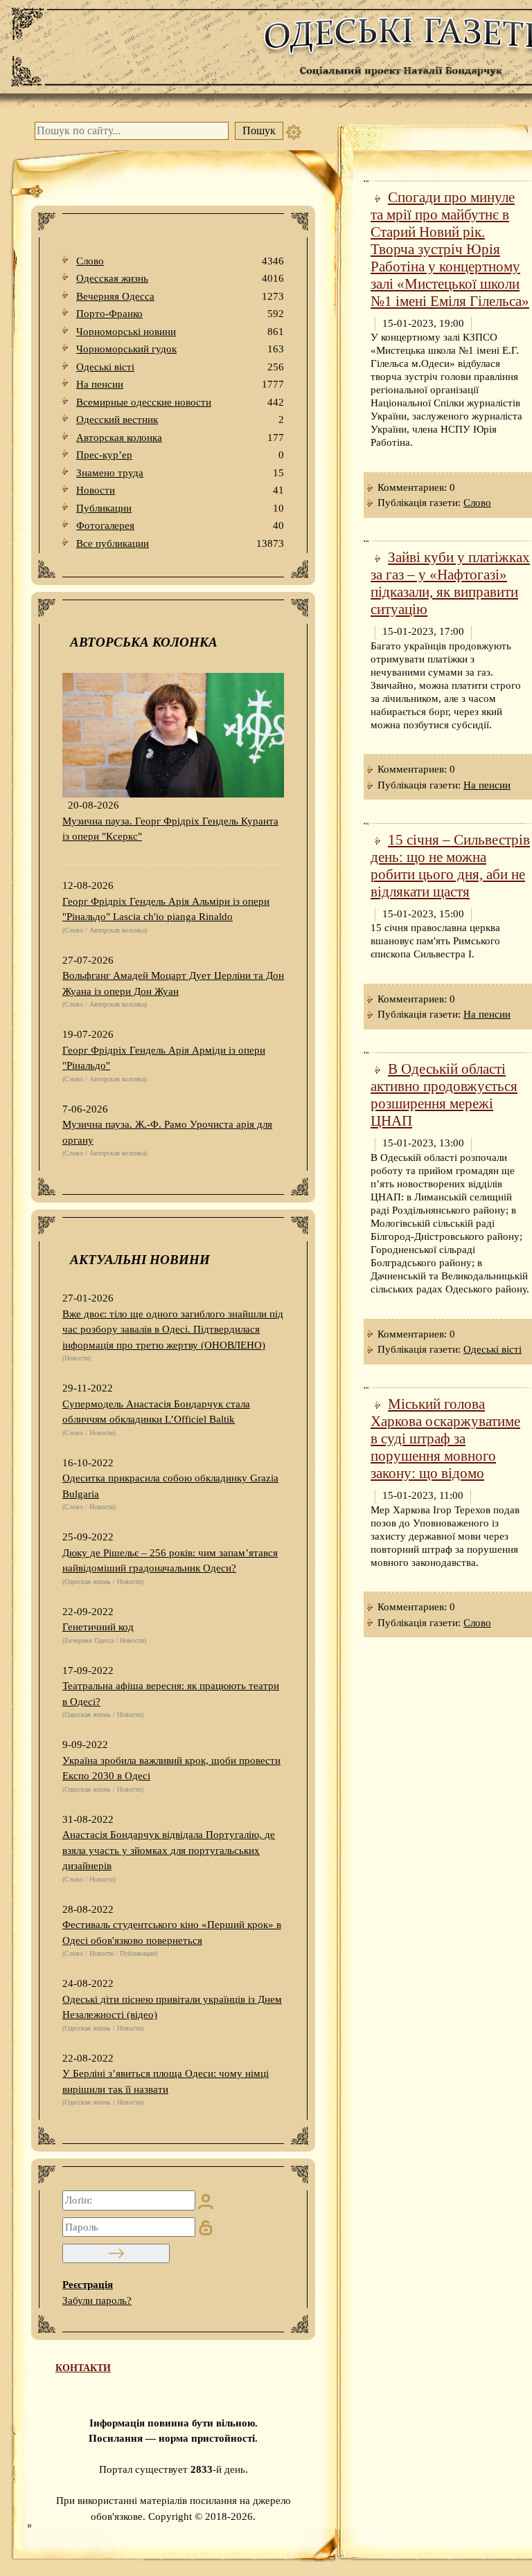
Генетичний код (98, 1627)
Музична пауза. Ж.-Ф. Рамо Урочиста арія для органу (167, 1132)
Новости (180, 490)
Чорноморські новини (180, 332)
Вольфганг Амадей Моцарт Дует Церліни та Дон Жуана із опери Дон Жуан (173, 983)
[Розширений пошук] (294, 131)
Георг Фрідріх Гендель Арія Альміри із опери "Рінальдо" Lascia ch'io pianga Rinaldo (166, 909)
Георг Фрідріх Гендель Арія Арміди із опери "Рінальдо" (164, 1058)
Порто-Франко (180, 314)
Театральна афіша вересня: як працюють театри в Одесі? (171, 1694)
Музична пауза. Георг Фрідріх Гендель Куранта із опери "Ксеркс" (170, 829)
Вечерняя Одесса (180, 296)
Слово (180, 261)
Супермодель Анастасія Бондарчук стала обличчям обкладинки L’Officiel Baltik (156, 1412)
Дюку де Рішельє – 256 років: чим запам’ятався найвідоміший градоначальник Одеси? (170, 1561)
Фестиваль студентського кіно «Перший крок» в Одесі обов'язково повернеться (172, 1933)
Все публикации (180, 543)
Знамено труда (180, 473)
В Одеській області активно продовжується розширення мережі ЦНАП (444, 1095)
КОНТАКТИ (83, 2368)
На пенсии (180, 384)
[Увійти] (116, 2253)
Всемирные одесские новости (180, 402)
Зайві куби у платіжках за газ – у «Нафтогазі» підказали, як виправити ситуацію (450, 583)
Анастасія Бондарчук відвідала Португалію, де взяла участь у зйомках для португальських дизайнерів (169, 1850)
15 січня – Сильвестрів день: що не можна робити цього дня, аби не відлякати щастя (450, 866)
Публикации (180, 508)
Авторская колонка (180, 438)
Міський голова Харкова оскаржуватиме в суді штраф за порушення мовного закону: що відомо (445, 1439)
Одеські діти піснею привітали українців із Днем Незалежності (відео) (172, 2007)
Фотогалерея (180, 525)
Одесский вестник (180, 420)
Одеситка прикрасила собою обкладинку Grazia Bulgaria (170, 1486)
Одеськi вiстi (180, 367)
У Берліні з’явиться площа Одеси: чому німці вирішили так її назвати (166, 2081)
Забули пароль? (97, 2300)
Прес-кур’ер (180, 455)
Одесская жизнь (180, 278)
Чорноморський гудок (180, 349)
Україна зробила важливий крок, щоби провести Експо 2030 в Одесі (171, 1768)
